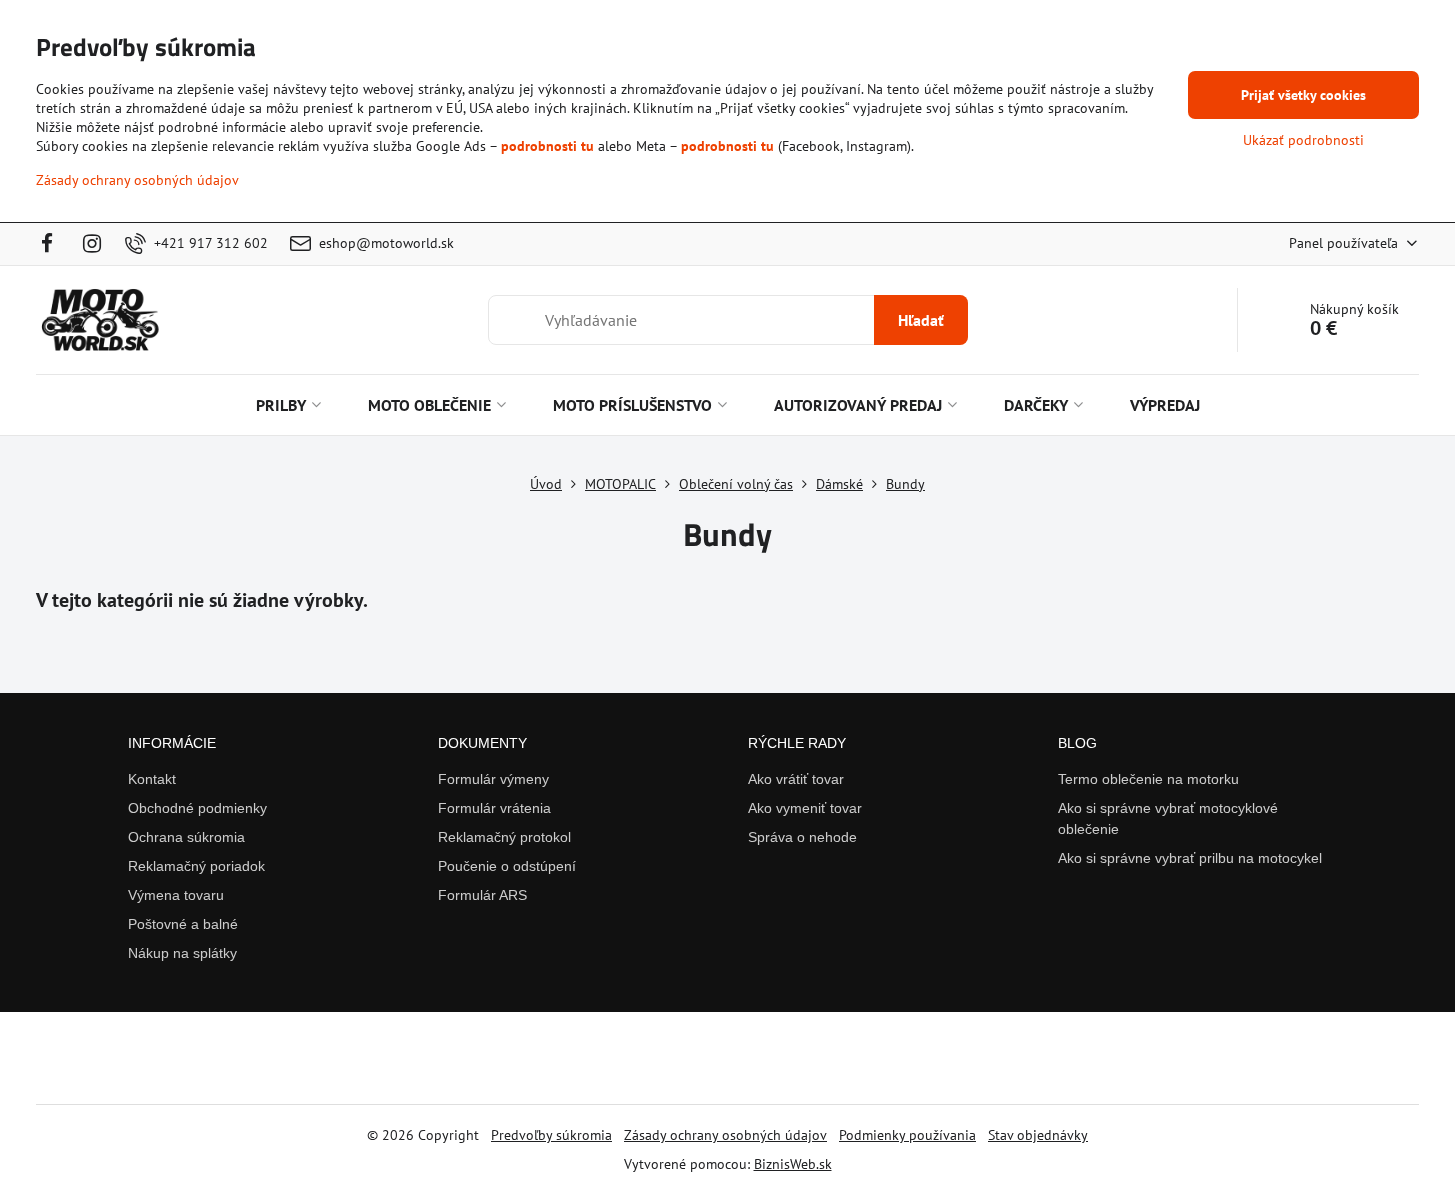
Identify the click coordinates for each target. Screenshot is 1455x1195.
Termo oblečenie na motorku (1148, 779)
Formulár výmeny (493, 779)
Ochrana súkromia (186, 837)
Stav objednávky (1038, 1135)
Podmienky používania (907, 1135)
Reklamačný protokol (504, 837)
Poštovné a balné (183, 924)
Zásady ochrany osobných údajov (725, 1135)
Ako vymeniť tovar (805, 808)
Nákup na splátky (182, 953)
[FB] (52, 244)
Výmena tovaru (176, 895)
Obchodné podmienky (197, 808)
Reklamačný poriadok (196, 866)
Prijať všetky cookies (1303, 95)
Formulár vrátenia (494, 808)
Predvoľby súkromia (551, 1135)
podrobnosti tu (547, 146)
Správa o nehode (802, 837)
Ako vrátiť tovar (796, 779)
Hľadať (921, 320)
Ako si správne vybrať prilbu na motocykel (1190, 858)
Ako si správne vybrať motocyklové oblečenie (1168, 818)
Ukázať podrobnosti (1303, 140)
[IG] (93, 244)
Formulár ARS (482, 895)
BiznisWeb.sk (793, 1164)
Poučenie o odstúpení (507, 866)
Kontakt (152, 779)
